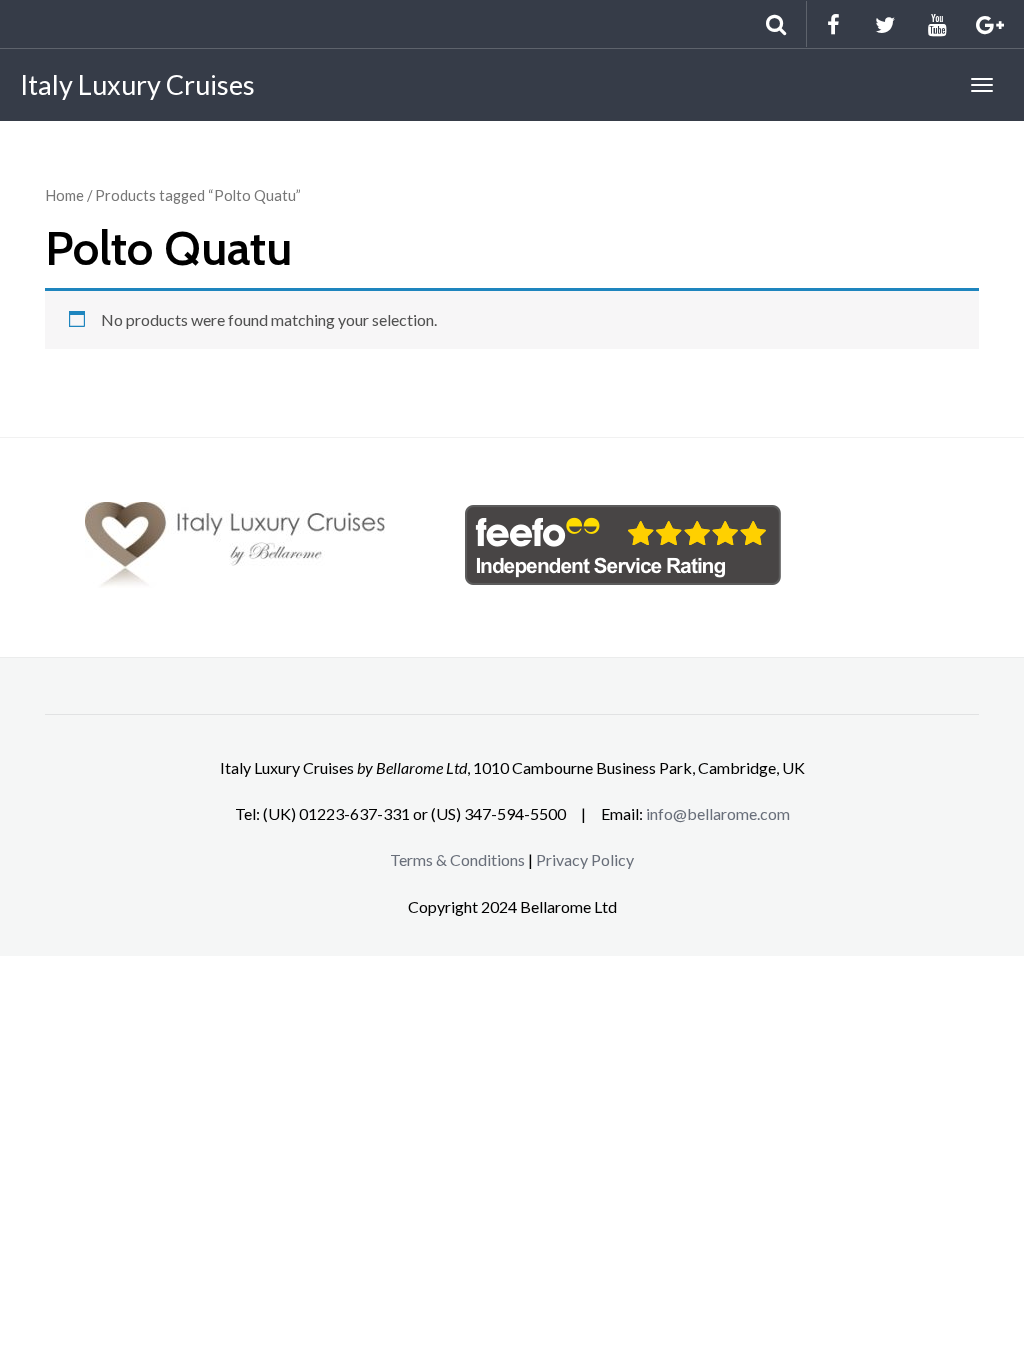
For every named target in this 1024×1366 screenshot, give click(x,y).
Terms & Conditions (457, 859)
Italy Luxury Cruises (137, 84)
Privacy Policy (585, 859)
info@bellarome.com (718, 813)
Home (64, 195)
